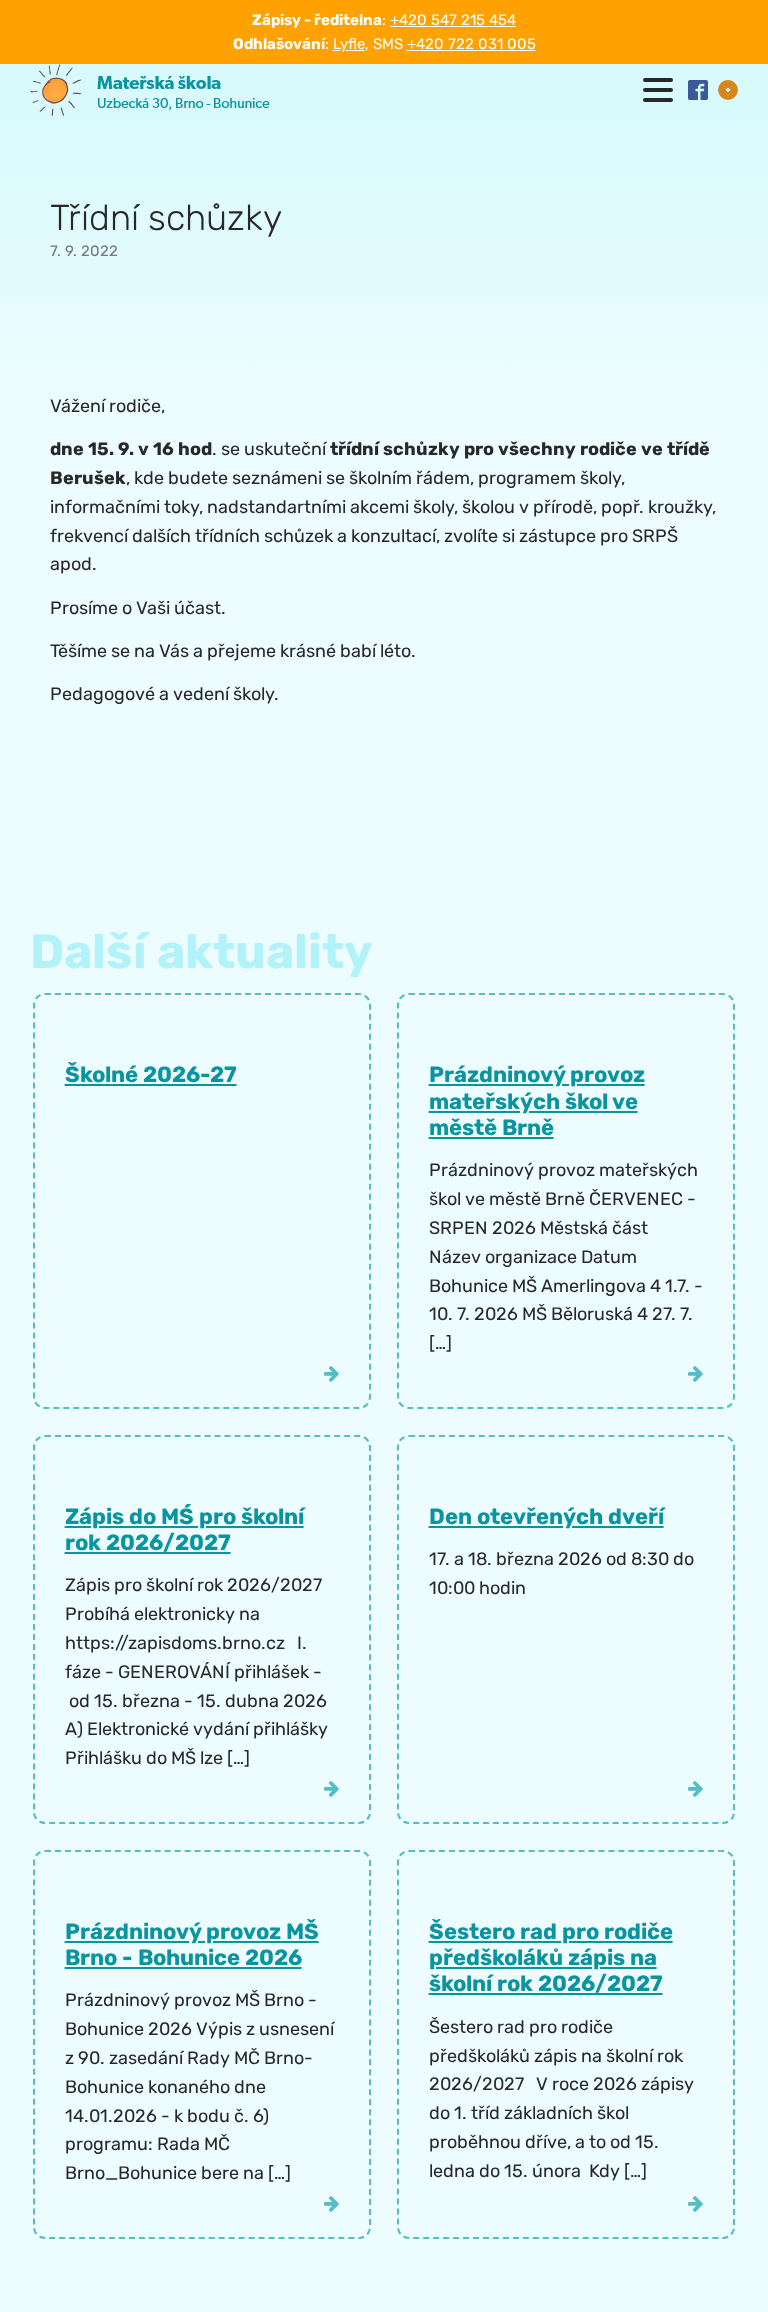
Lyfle (349, 44)
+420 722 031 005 (471, 44)
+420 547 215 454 (453, 20)
